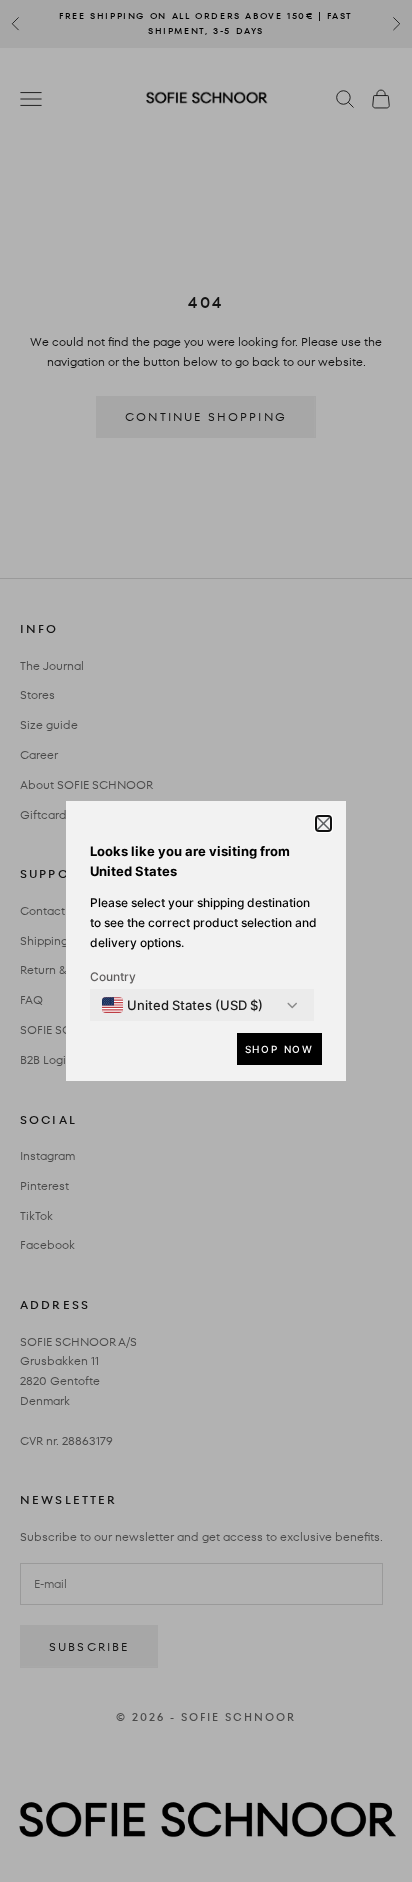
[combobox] (182, 1005)
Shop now (279, 1049)
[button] (323, 823)
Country (113, 976)
